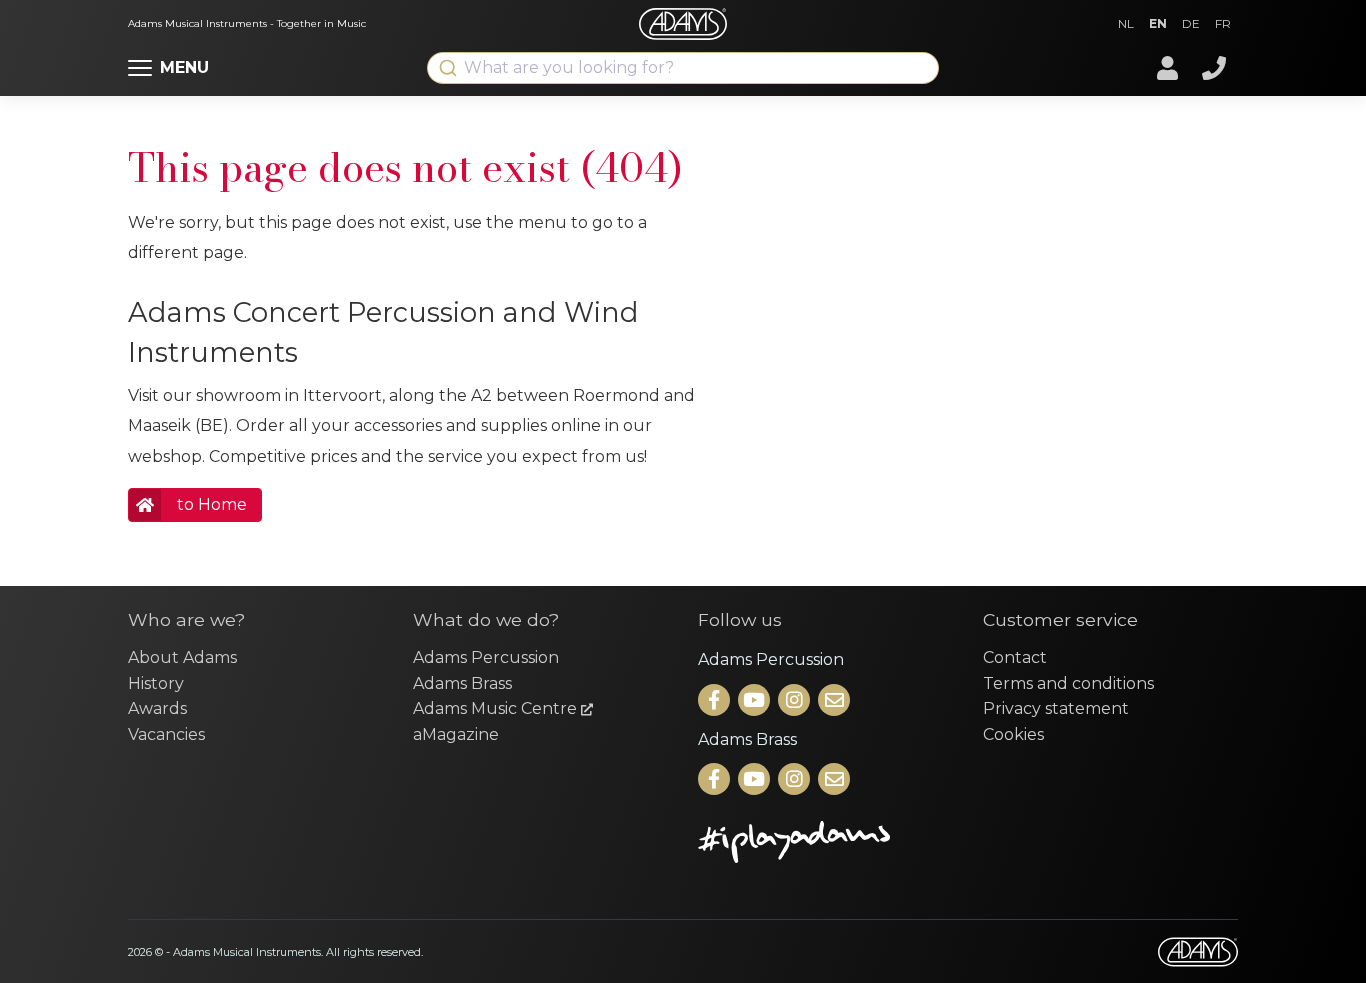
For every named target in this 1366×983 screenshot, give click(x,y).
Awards (157, 708)
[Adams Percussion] (716, 701)
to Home (212, 504)
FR (1223, 23)
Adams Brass (462, 683)
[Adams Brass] (716, 780)
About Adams (182, 657)
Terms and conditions (1068, 683)
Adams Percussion (486, 657)
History (156, 683)
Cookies (1013, 734)
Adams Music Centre (497, 708)
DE (1191, 23)
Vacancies (166, 734)
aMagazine (456, 734)
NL (1126, 23)
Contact (1015, 657)
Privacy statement (1056, 708)
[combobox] (683, 68)
